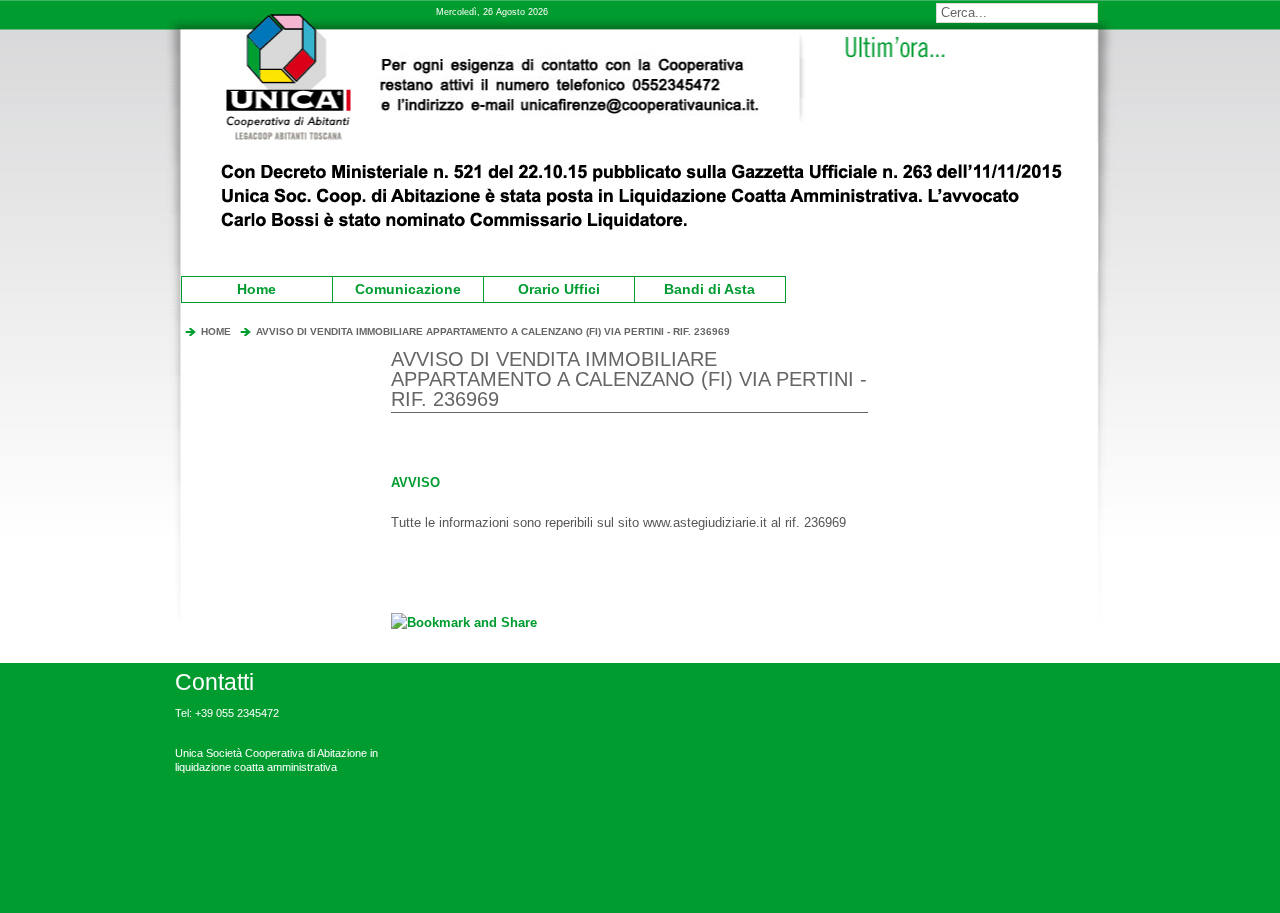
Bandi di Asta (698, 287)
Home (256, 289)
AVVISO (415, 482)
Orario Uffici (544, 287)
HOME (216, 331)
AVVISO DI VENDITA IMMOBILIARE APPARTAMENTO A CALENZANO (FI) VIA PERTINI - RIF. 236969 (493, 331)
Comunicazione (399, 287)
